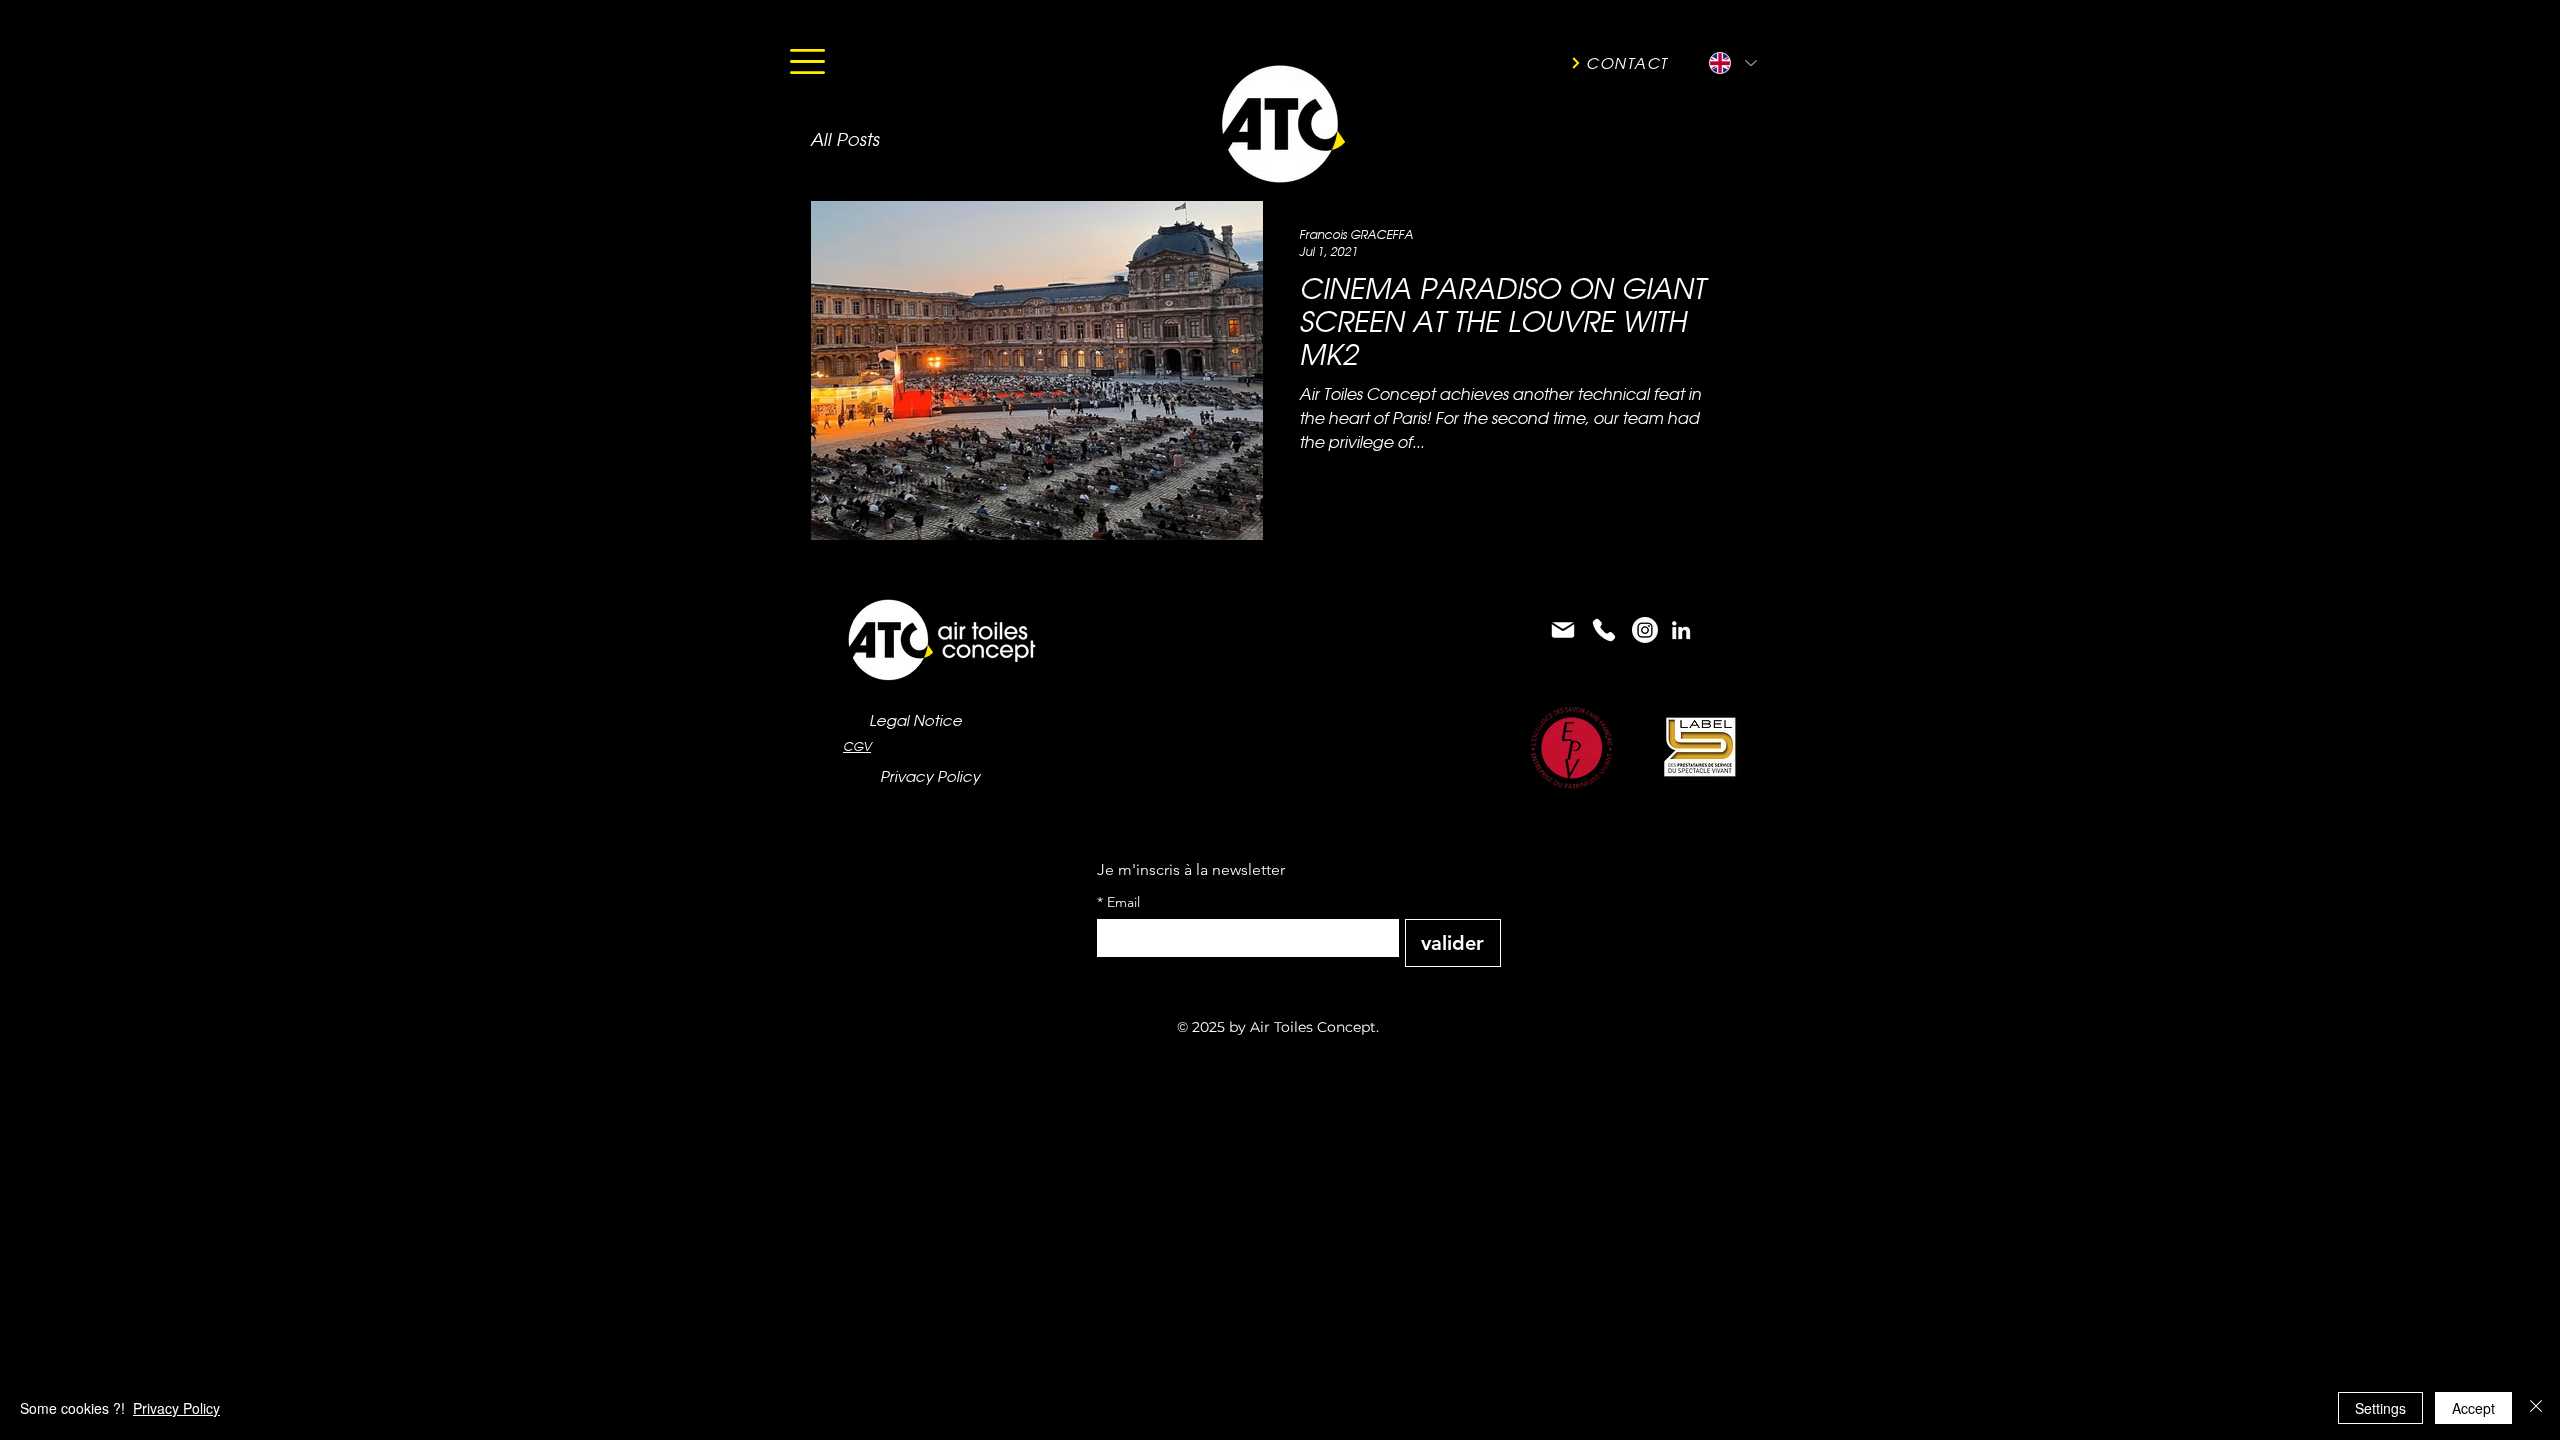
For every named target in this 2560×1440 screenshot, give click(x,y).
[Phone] (1604, 630)
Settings (2380, 1408)
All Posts (844, 139)
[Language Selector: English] (1732, 63)
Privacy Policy (176, 1408)
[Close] (2536, 1408)
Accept (2473, 1408)
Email (1118, 902)
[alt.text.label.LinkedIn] (1681, 630)
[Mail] (1563, 630)
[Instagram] (1645, 630)
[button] (807, 61)
